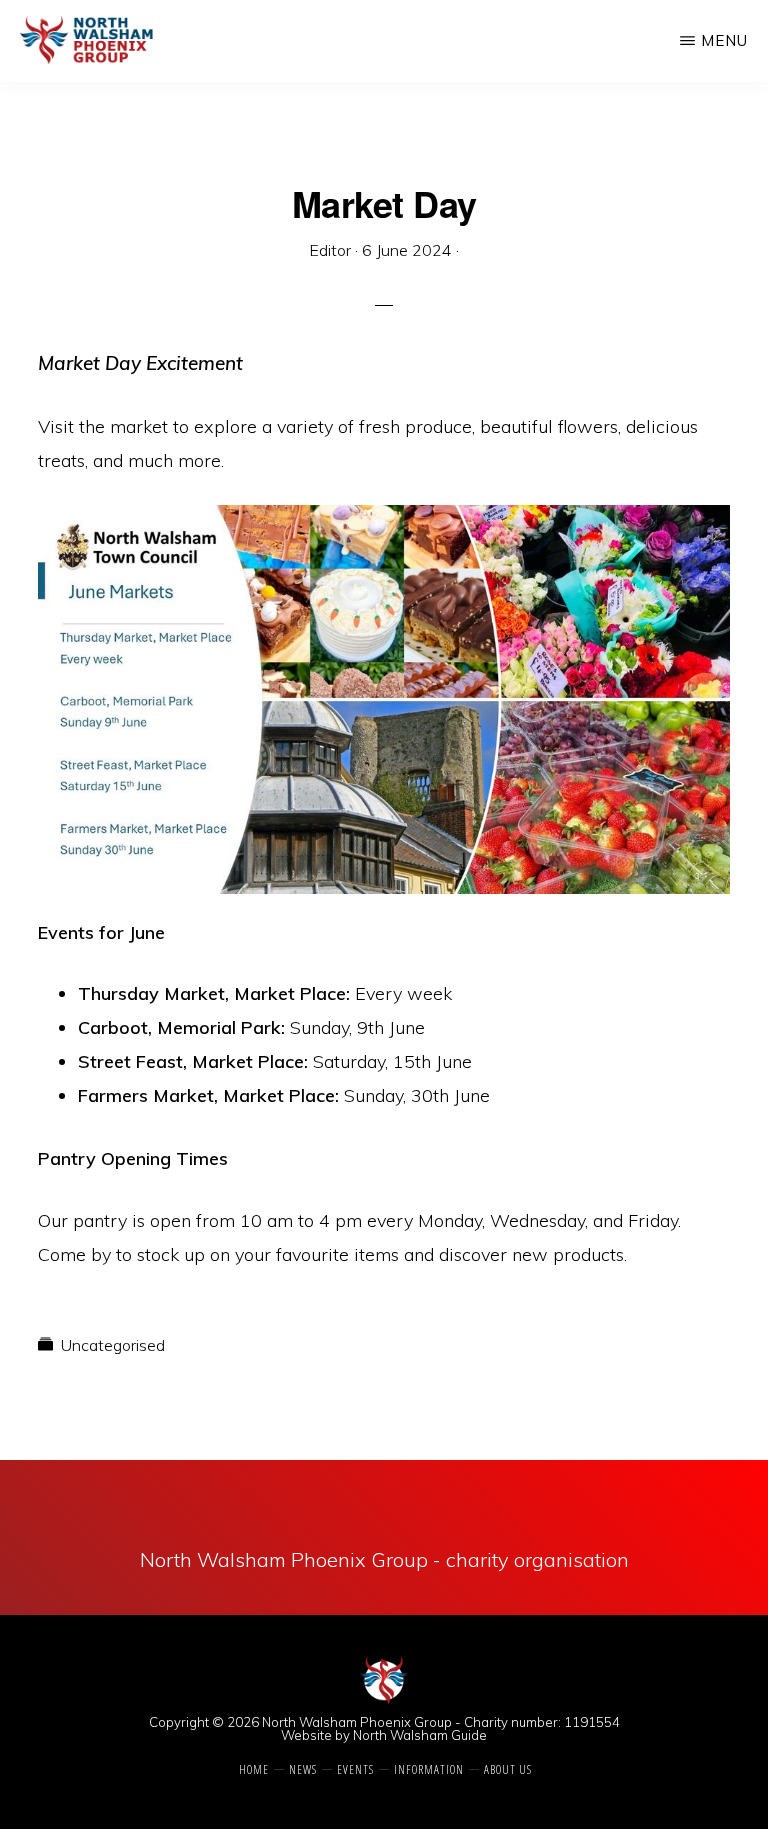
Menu (724, 40)
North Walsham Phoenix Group (357, 1722)
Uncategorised (113, 1345)
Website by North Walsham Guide (384, 1735)
